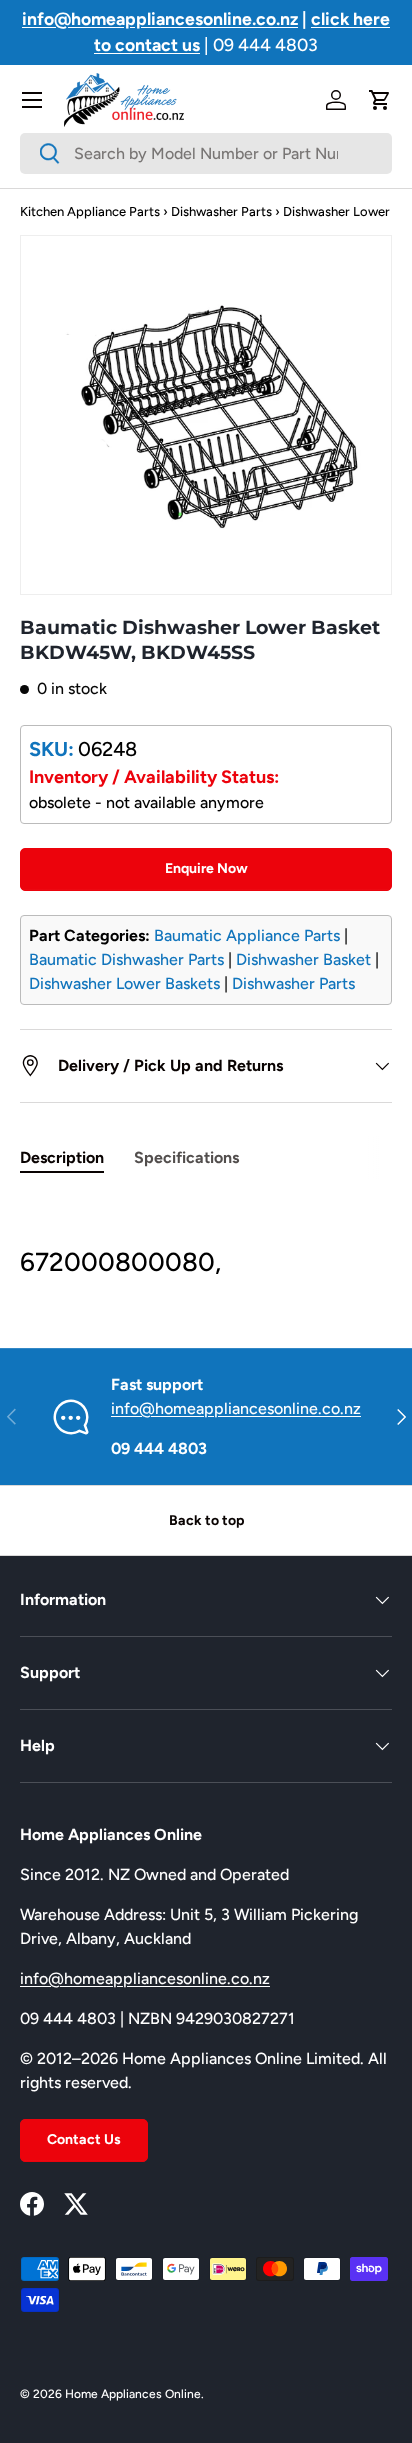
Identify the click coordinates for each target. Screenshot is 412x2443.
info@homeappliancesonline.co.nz (236, 1408)
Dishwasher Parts (221, 211)
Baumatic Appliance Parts (247, 935)
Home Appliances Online (133, 2394)
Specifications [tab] (186, 1157)
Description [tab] (62, 1157)
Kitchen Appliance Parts (90, 211)
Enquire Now (206, 868)
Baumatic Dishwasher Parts (126, 959)
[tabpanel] (206, 1238)
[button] (380, 100)
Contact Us (84, 2139)
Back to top (206, 1520)
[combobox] (206, 153)
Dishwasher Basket (303, 959)
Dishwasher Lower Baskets (124, 983)
